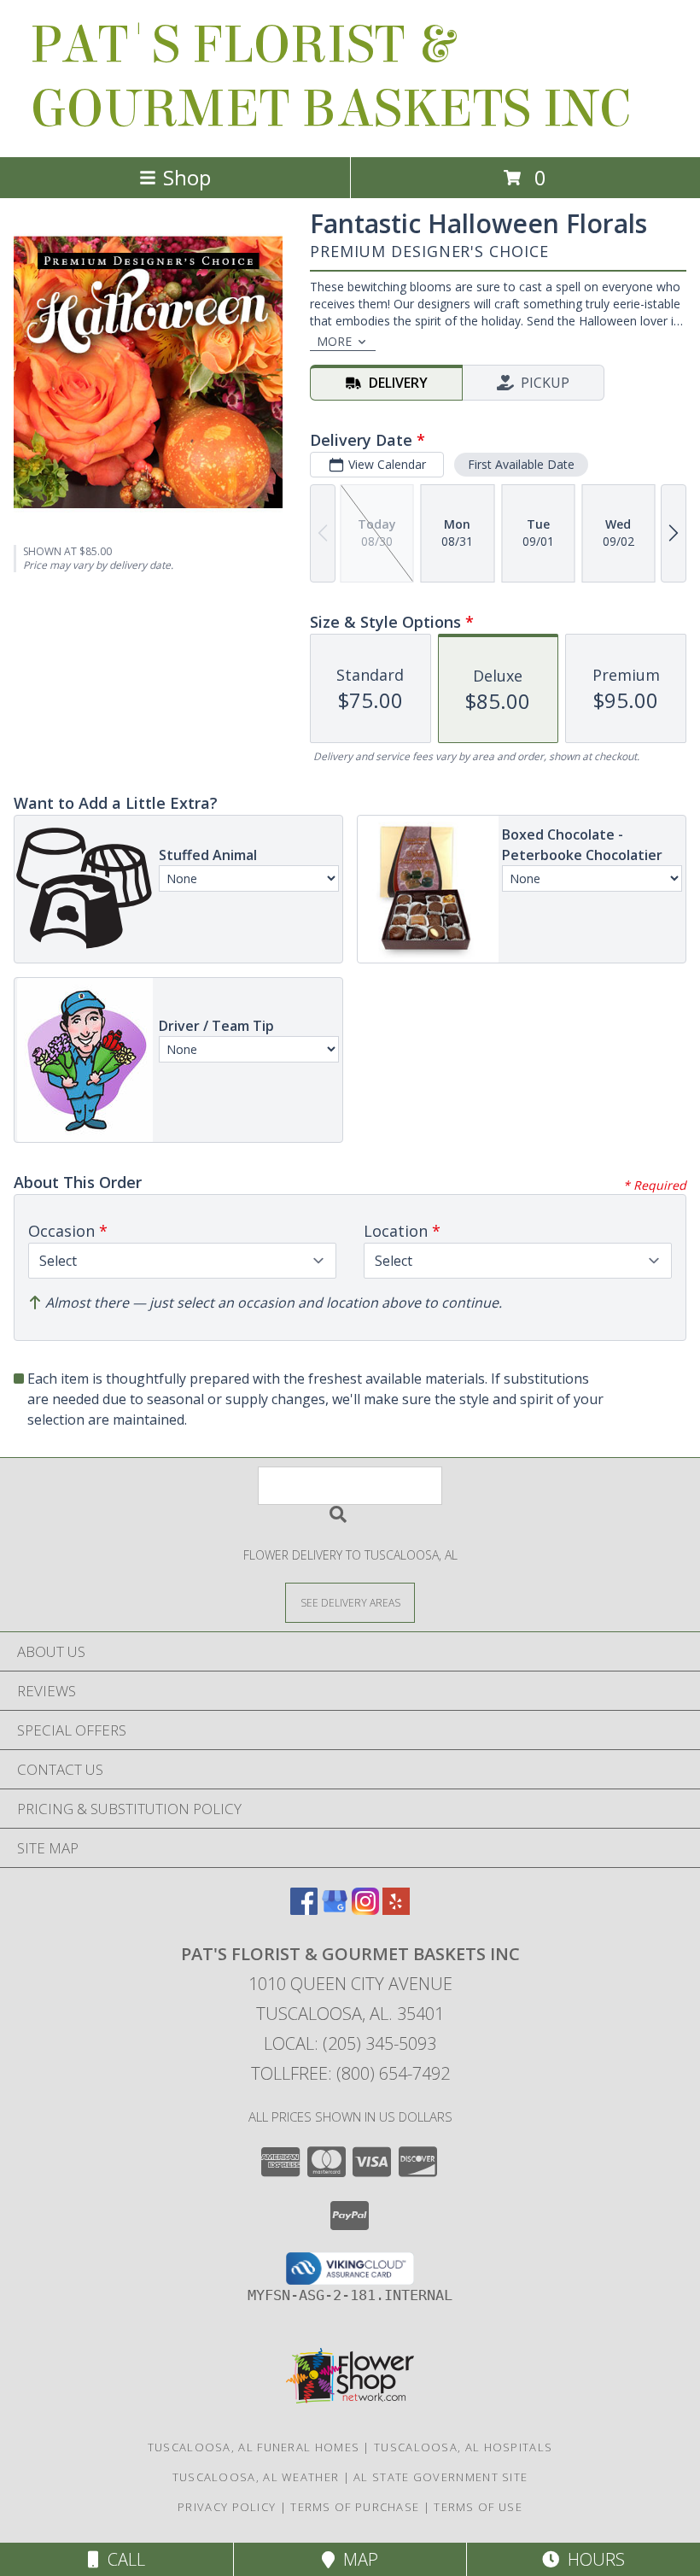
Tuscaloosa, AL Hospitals (463, 2447)
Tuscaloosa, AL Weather (256, 2477)
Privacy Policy (227, 2507)
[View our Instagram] (365, 1909)
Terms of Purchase (355, 2507)
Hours (592, 2559)
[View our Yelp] (396, 1909)
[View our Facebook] (304, 1909)
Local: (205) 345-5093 (350, 2043)
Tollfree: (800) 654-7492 (350, 2073)
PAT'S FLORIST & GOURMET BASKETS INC (330, 77)
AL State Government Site (440, 2477)
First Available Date (521, 464)
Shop (187, 177)
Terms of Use (478, 2507)
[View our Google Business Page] (335, 1909)
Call (122, 2559)
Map (356, 2559)
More (334, 341)
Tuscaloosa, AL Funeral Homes (254, 2447)
